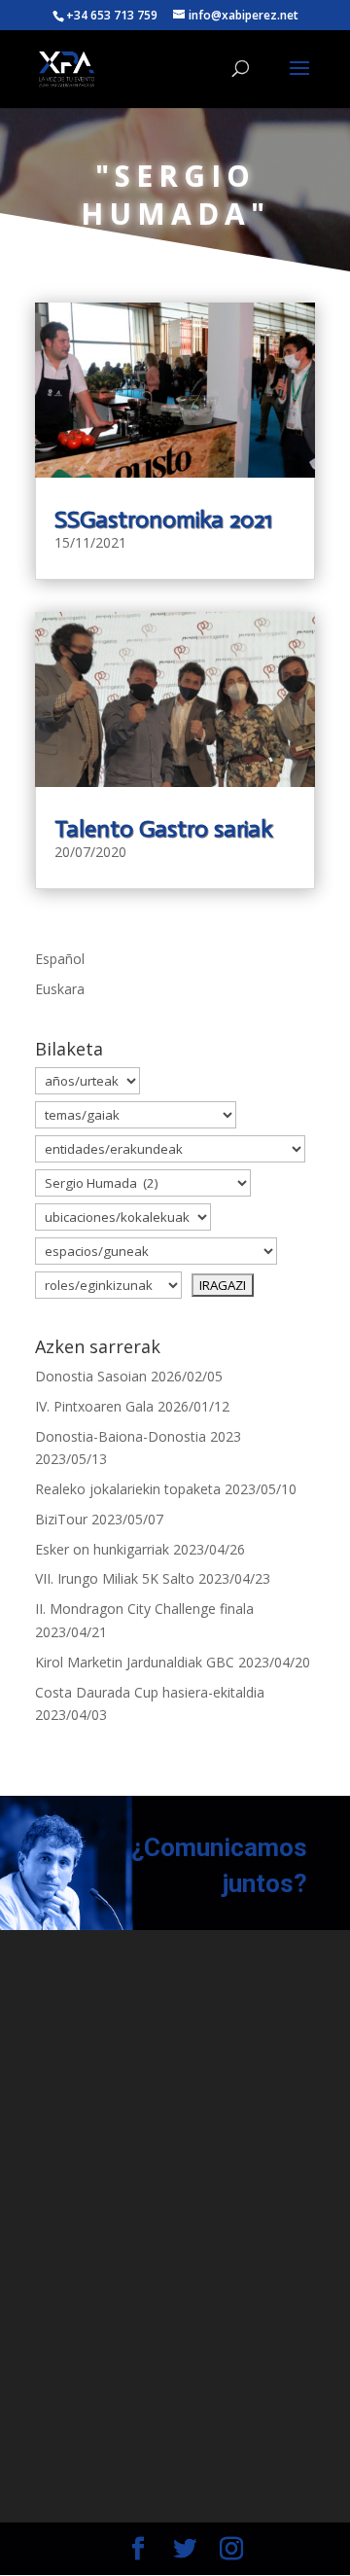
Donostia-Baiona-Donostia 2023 (138, 1436)
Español (60, 959)
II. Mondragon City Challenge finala (144, 1609)
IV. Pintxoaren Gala (94, 1406)
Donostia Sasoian (91, 1376)
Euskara (60, 989)
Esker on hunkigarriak (102, 1549)
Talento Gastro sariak (163, 828)
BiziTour (61, 1519)
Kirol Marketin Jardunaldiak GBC (135, 1662)
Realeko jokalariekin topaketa (128, 1489)
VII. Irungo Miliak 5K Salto (115, 1578)
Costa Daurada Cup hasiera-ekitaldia (150, 1692)
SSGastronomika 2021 (163, 519)
